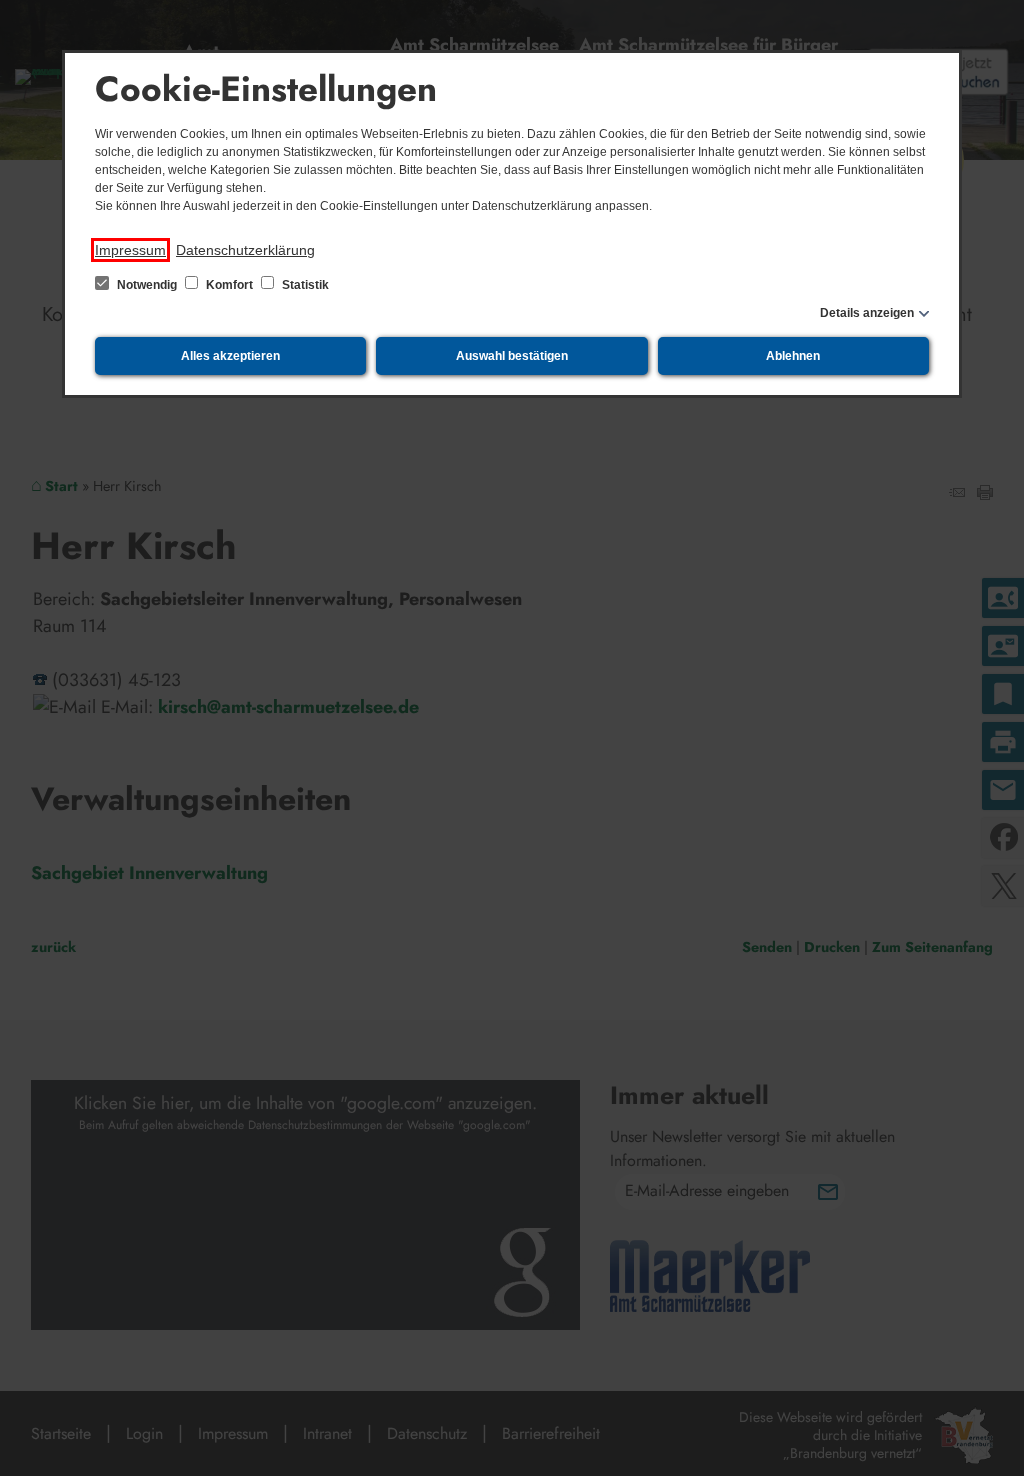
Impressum (130, 250)
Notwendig (147, 285)
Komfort (229, 285)
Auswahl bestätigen (512, 356)
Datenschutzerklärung (245, 250)
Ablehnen (793, 356)
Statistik (304, 285)
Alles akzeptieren (230, 356)
